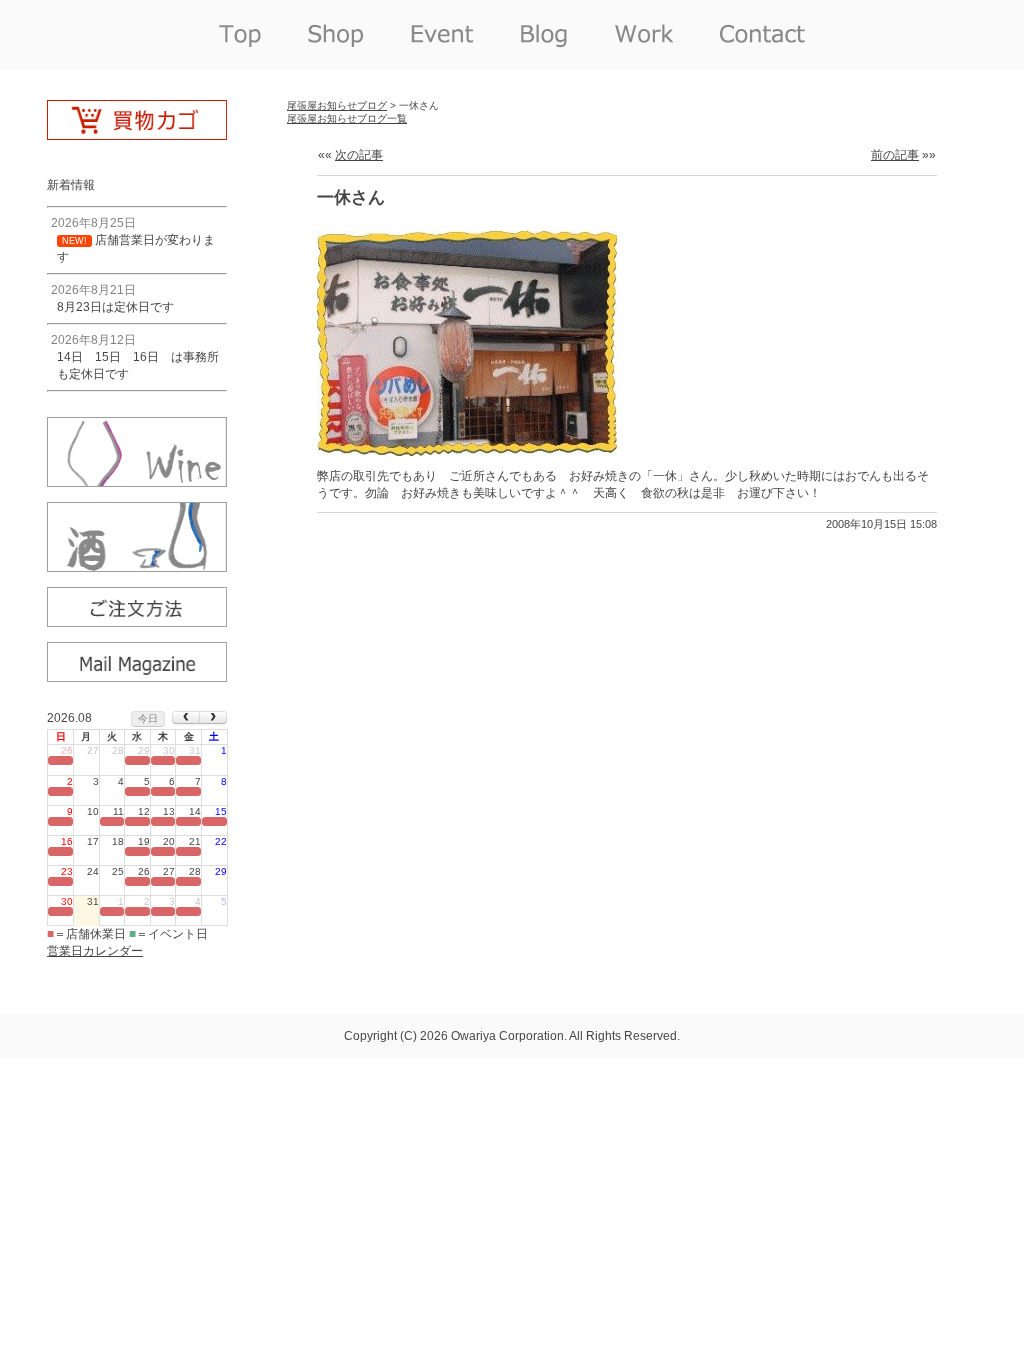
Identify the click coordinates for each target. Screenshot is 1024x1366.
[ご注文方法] (137, 620)
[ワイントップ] (137, 480)
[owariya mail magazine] (137, 675)
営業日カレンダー (95, 951)
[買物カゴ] (137, 133)
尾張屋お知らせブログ (337, 105)
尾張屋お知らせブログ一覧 (347, 118)
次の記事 (359, 155)
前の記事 (895, 155)
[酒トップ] (137, 565)
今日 (148, 718)
